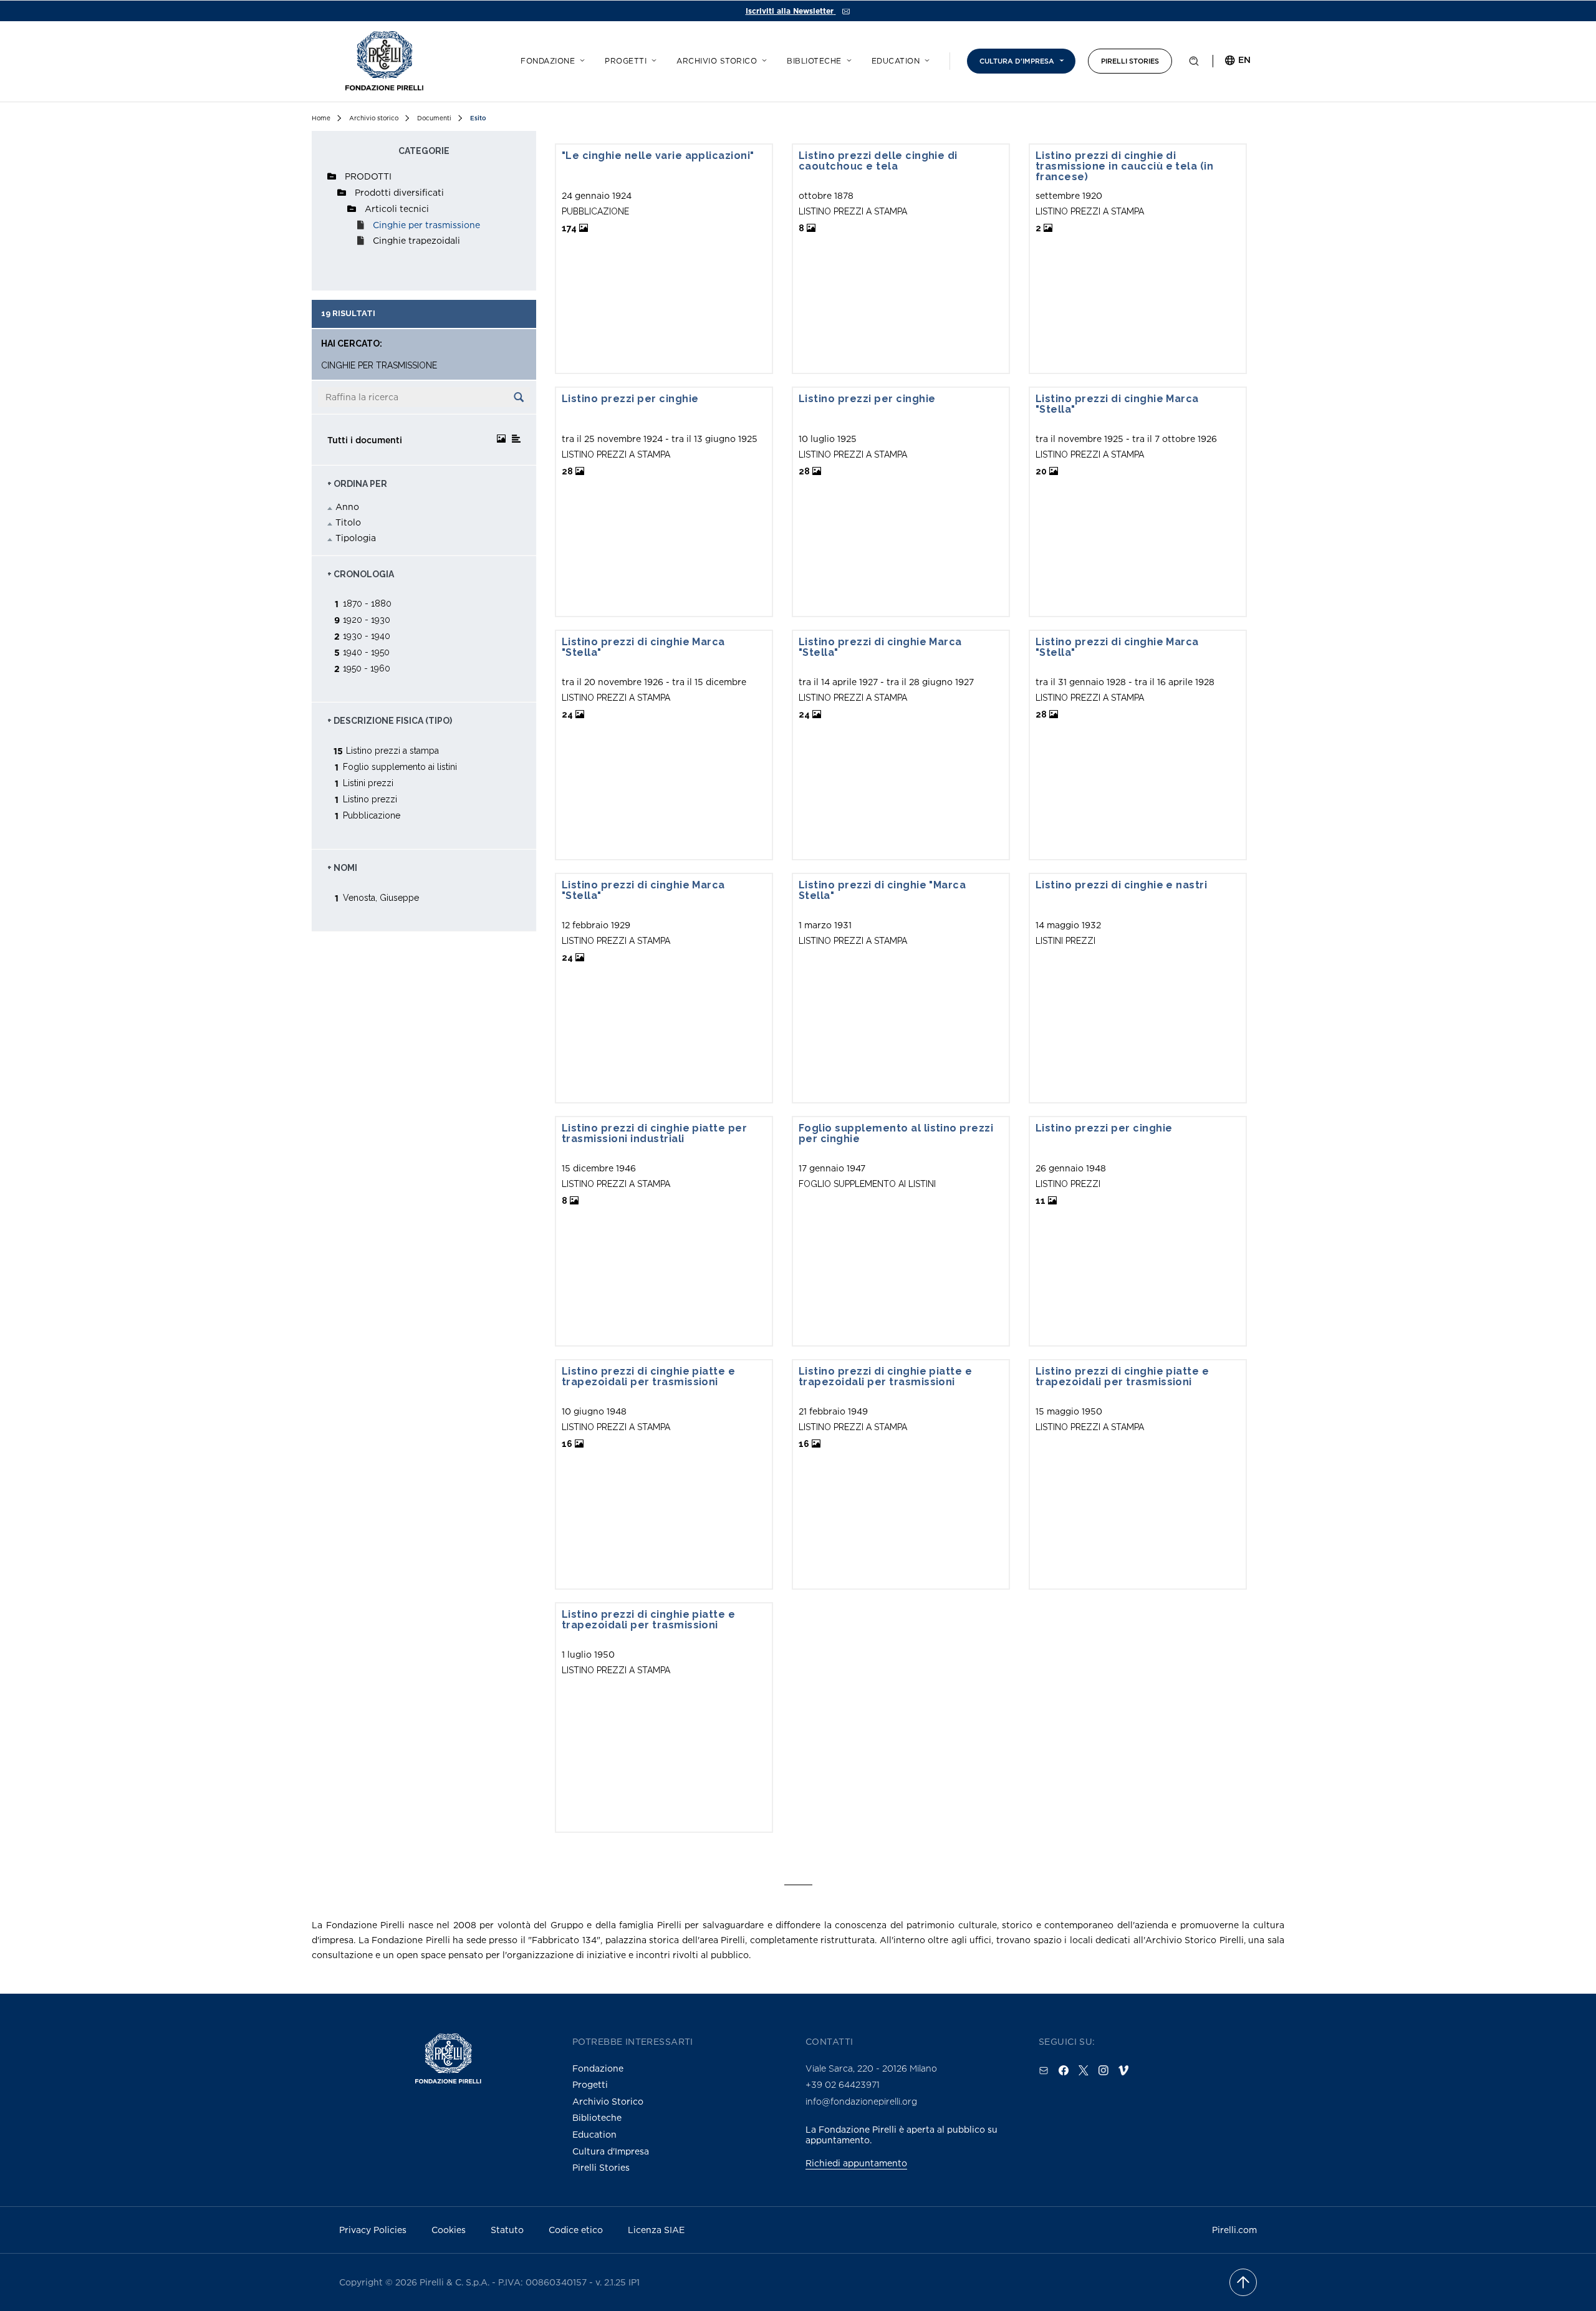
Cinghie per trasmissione (426, 225)
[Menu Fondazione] (580, 59)
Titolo (348, 522)
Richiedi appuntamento (856, 2163)
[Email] (1044, 2070)
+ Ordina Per (357, 484)
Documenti (434, 118)
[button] (1194, 64)
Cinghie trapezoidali (416, 240)
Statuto (507, 2230)
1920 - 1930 (367, 619)
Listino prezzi (370, 799)
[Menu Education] (925, 59)
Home (321, 118)
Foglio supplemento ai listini (400, 766)
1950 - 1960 (367, 668)
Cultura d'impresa (1017, 61)
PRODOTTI (368, 176)
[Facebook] (1064, 2070)
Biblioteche (814, 61)
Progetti (626, 61)
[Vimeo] (1123, 2070)
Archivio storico (717, 61)
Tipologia (356, 538)
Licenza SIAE (656, 2230)
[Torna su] (1243, 2282)
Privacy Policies (373, 2230)
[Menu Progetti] (652, 59)
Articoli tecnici (397, 209)
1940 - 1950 (366, 652)
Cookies (449, 2230)
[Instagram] (1103, 2070)
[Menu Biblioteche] (847, 59)
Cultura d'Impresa (611, 2151)
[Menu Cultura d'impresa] (1060, 59)
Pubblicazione (372, 815)
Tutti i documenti (365, 440)
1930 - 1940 (367, 636)
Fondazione (548, 61)
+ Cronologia (361, 574)
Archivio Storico (608, 2101)
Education (896, 61)
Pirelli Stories (1130, 61)
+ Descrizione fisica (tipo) (390, 721)
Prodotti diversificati (399, 192)
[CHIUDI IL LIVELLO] (332, 176)
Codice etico (576, 2230)
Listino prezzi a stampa (392, 750)
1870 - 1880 (367, 603)
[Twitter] (1084, 2070)
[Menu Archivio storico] (762, 59)
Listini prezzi (368, 783)
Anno (347, 507)
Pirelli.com (1234, 2230)
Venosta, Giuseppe (381, 897)
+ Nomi (342, 868)
